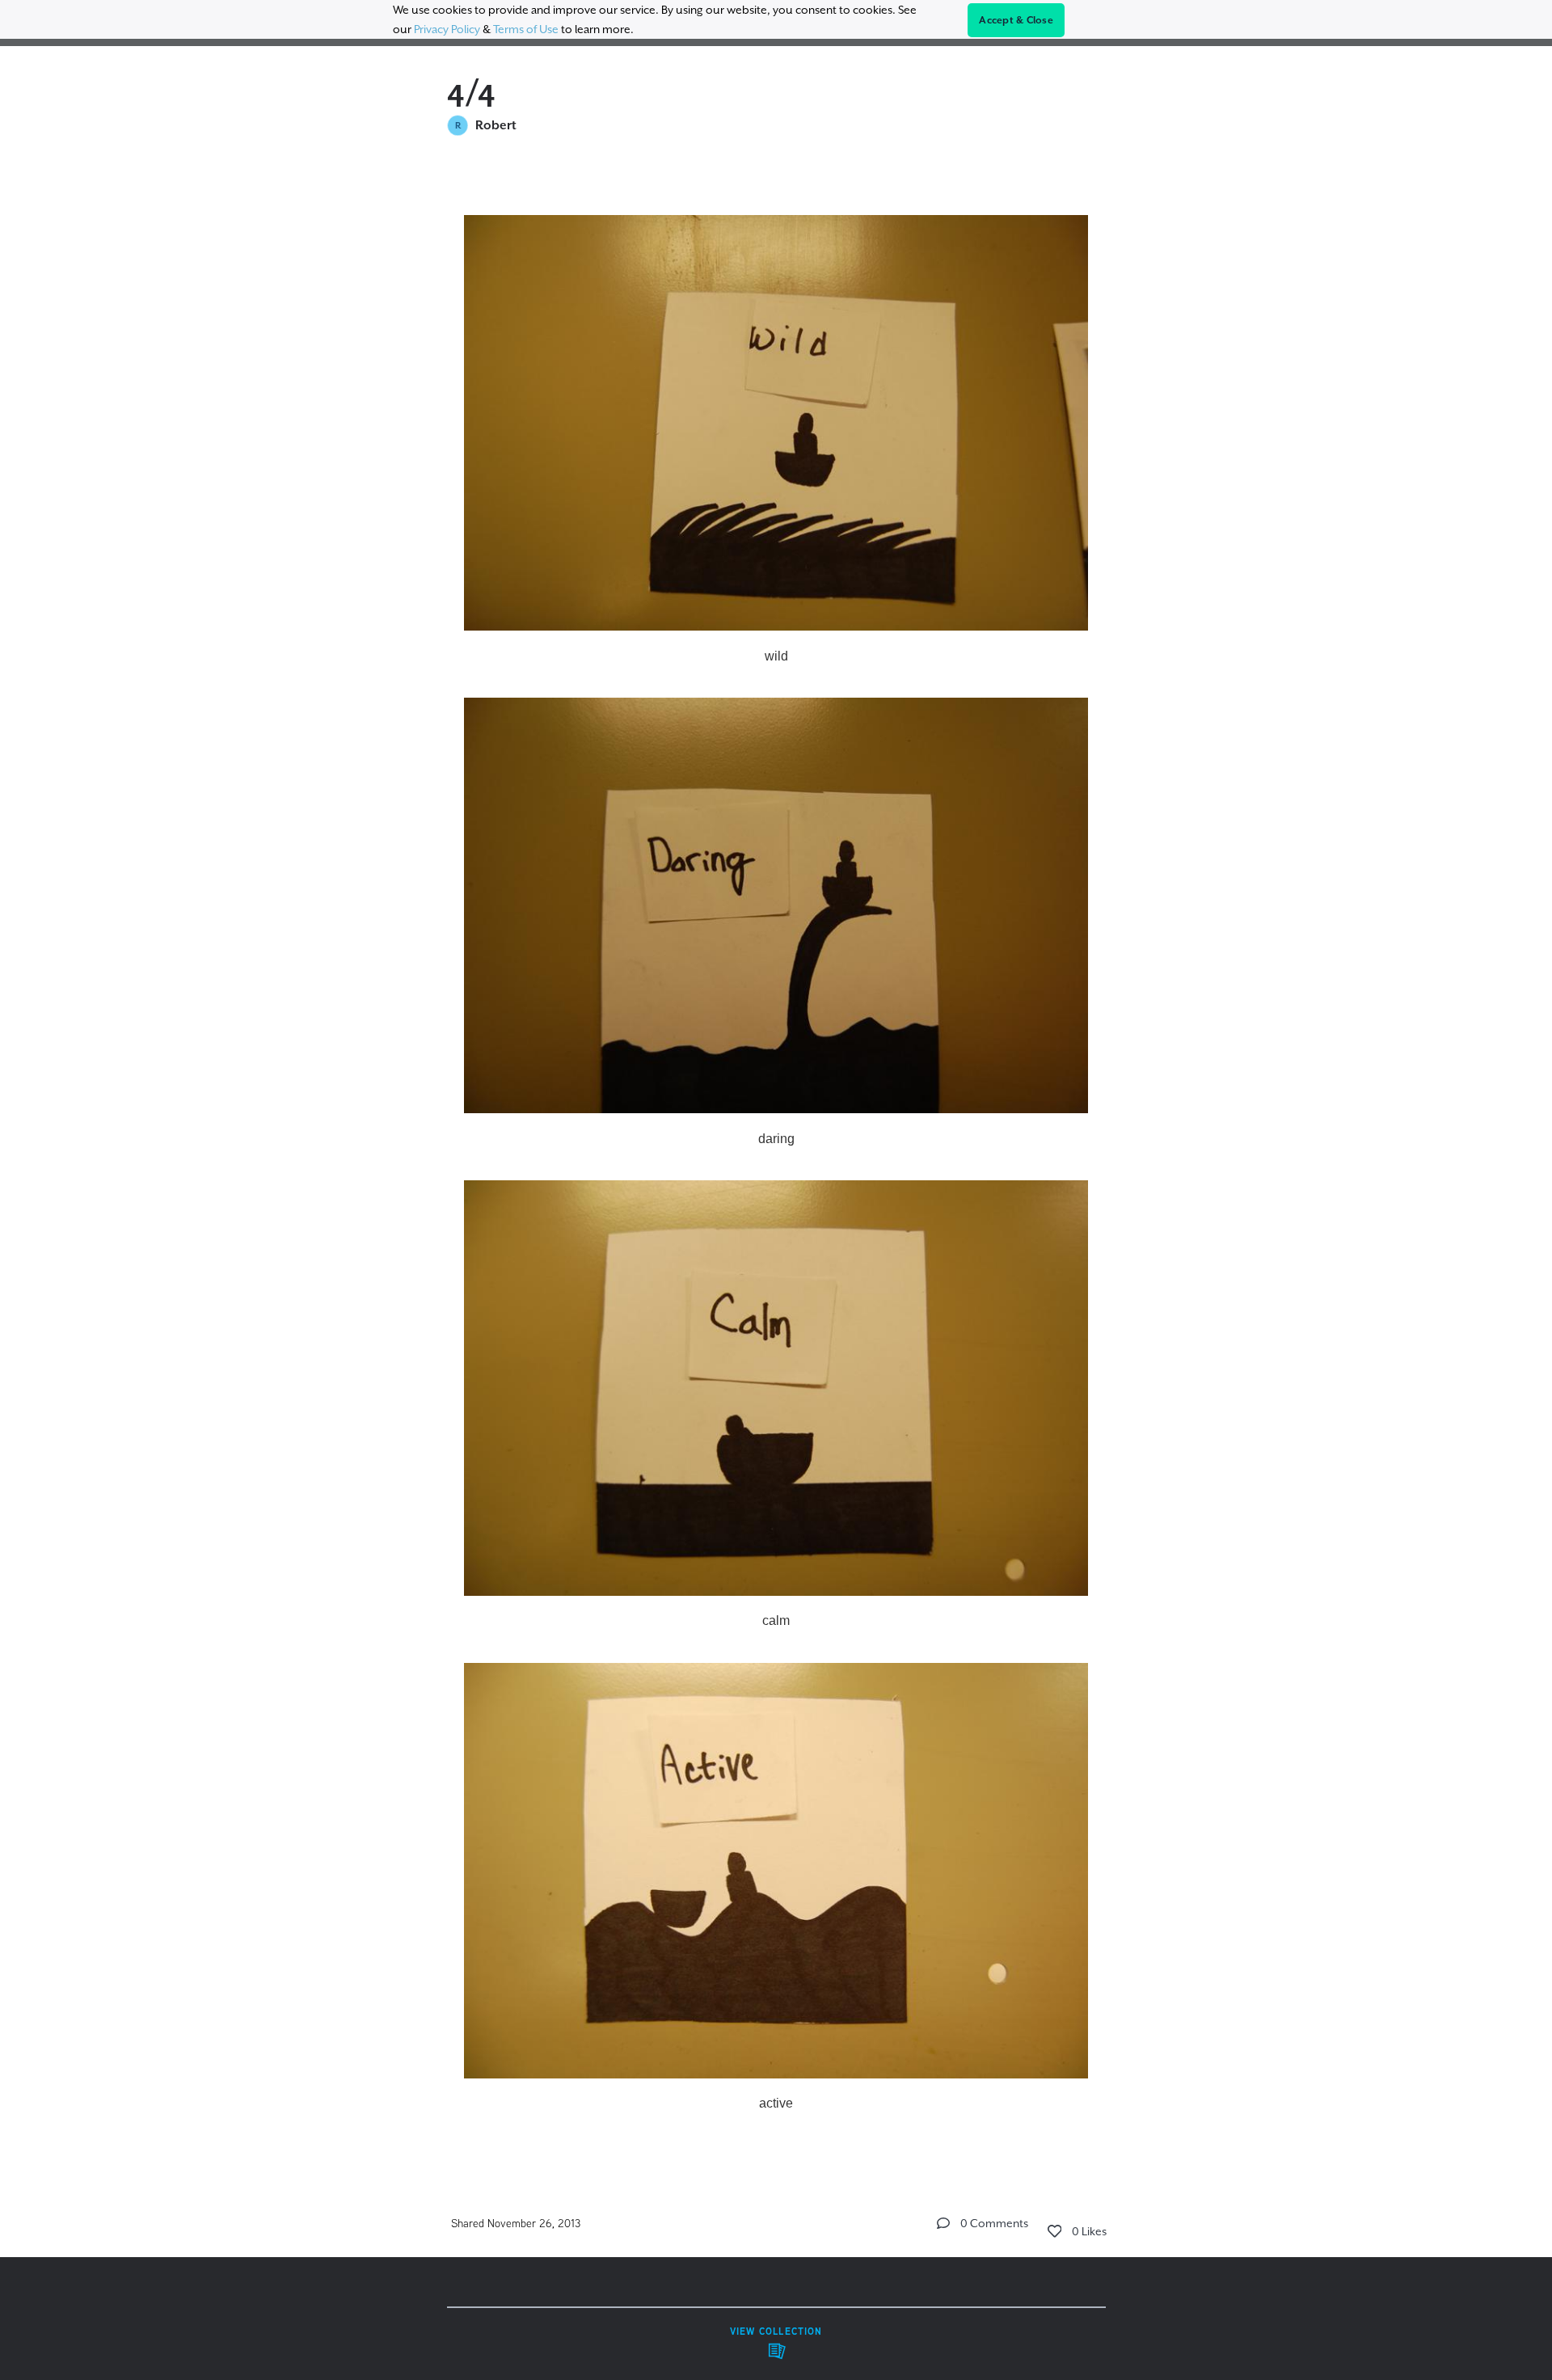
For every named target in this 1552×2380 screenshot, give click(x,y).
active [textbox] (776, 2103)
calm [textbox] (776, 1620)
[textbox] (776, 1157)
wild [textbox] (776, 656)
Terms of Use (526, 29)
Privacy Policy (447, 29)
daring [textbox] (776, 1139)
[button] (943, 2223)
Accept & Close (1016, 20)
